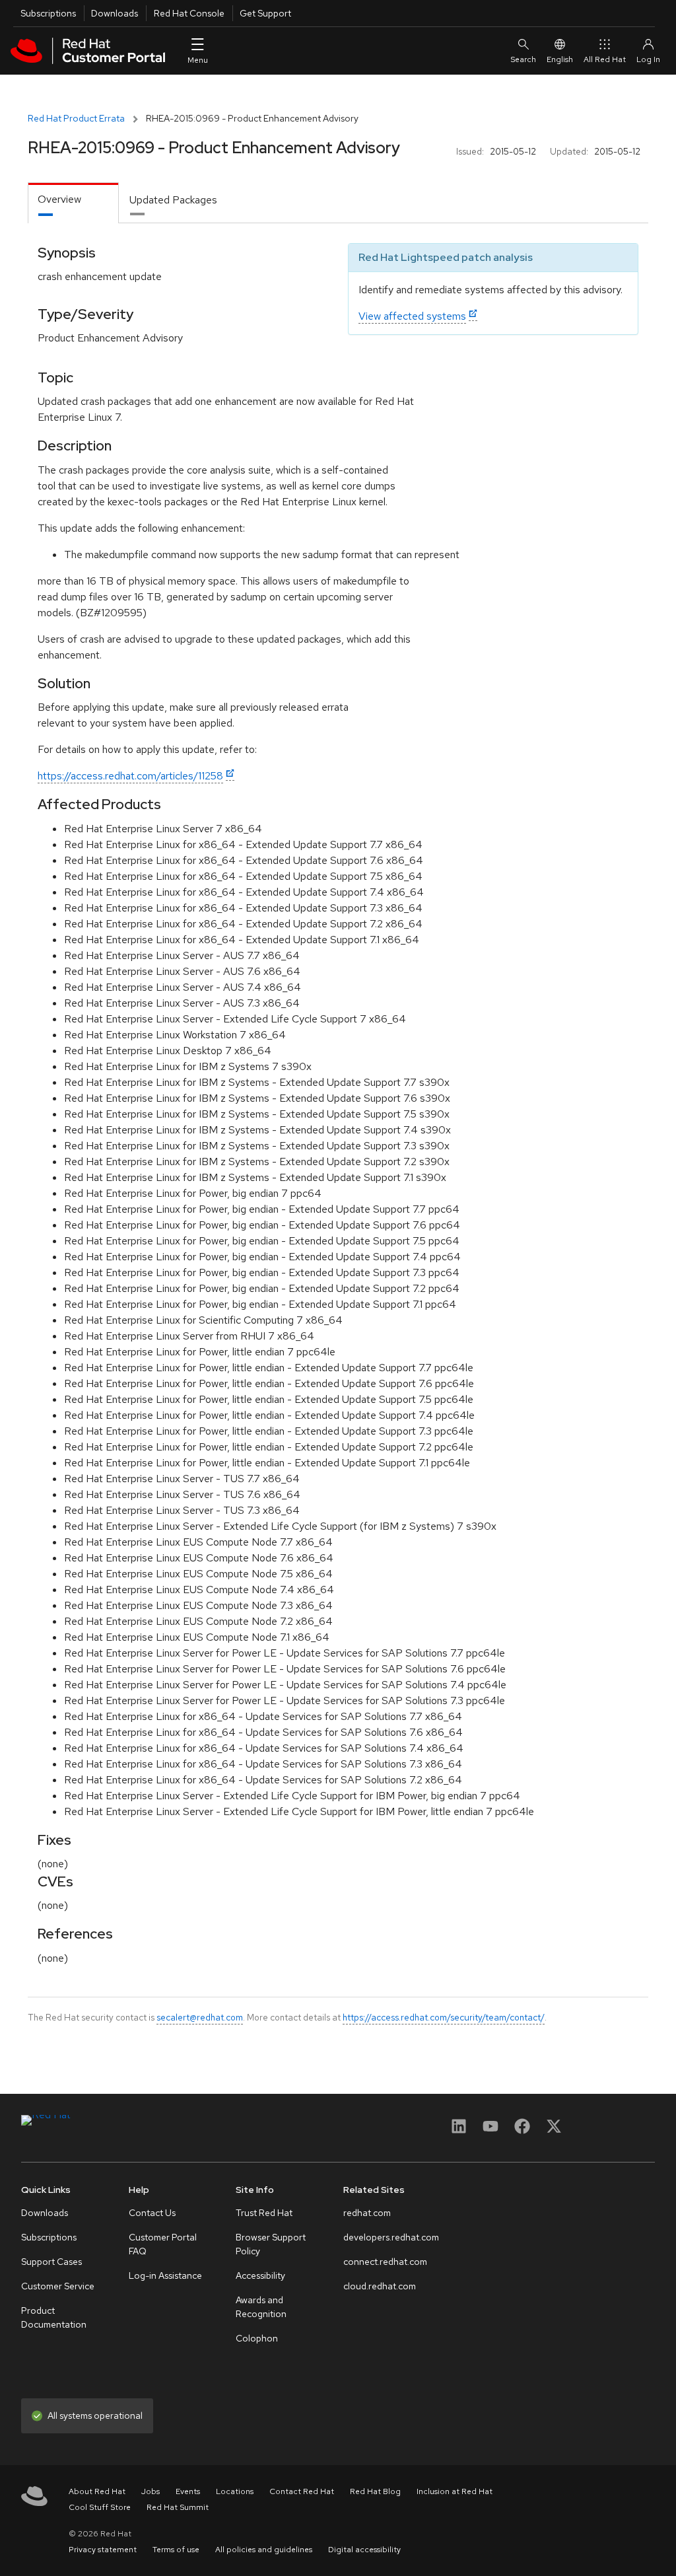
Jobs (151, 2491)
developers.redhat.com (391, 2237)
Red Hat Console (189, 13)
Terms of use (176, 2550)
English (560, 59)
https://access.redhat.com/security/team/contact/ (444, 2017)
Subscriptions (48, 13)
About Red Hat (97, 2491)
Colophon (257, 2338)
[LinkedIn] (459, 2130)
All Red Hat (605, 59)
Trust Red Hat (264, 2213)
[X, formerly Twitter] (554, 2130)
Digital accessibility (364, 2550)
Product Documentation (54, 2317)
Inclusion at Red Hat (455, 2491)
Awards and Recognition (261, 2307)
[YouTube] (490, 2130)
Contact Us (152, 2213)
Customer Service (58, 2286)
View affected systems (412, 316)
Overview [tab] (59, 199)
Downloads (115, 13)
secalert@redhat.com (200, 2017)
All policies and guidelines (264, 2550)
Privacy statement (103, 2550)
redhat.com (367, 2213)
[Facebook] (522, 2130)
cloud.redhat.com (380, 2286)
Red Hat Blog (375, 2491)
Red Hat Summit (178, 2507)
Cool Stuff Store (100, 2507)
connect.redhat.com (385, 2262)
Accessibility (260, 2275)
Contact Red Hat (302, 2491)
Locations (235, 2491)
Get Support (265, 13)
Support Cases (51, 2262)
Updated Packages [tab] (173, 200)
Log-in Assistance (165, 2275)
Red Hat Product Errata (76, 118)
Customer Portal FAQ (163, 2244)
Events (188, 2491)
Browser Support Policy (271, 2244)
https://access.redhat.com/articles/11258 (130, 776)
